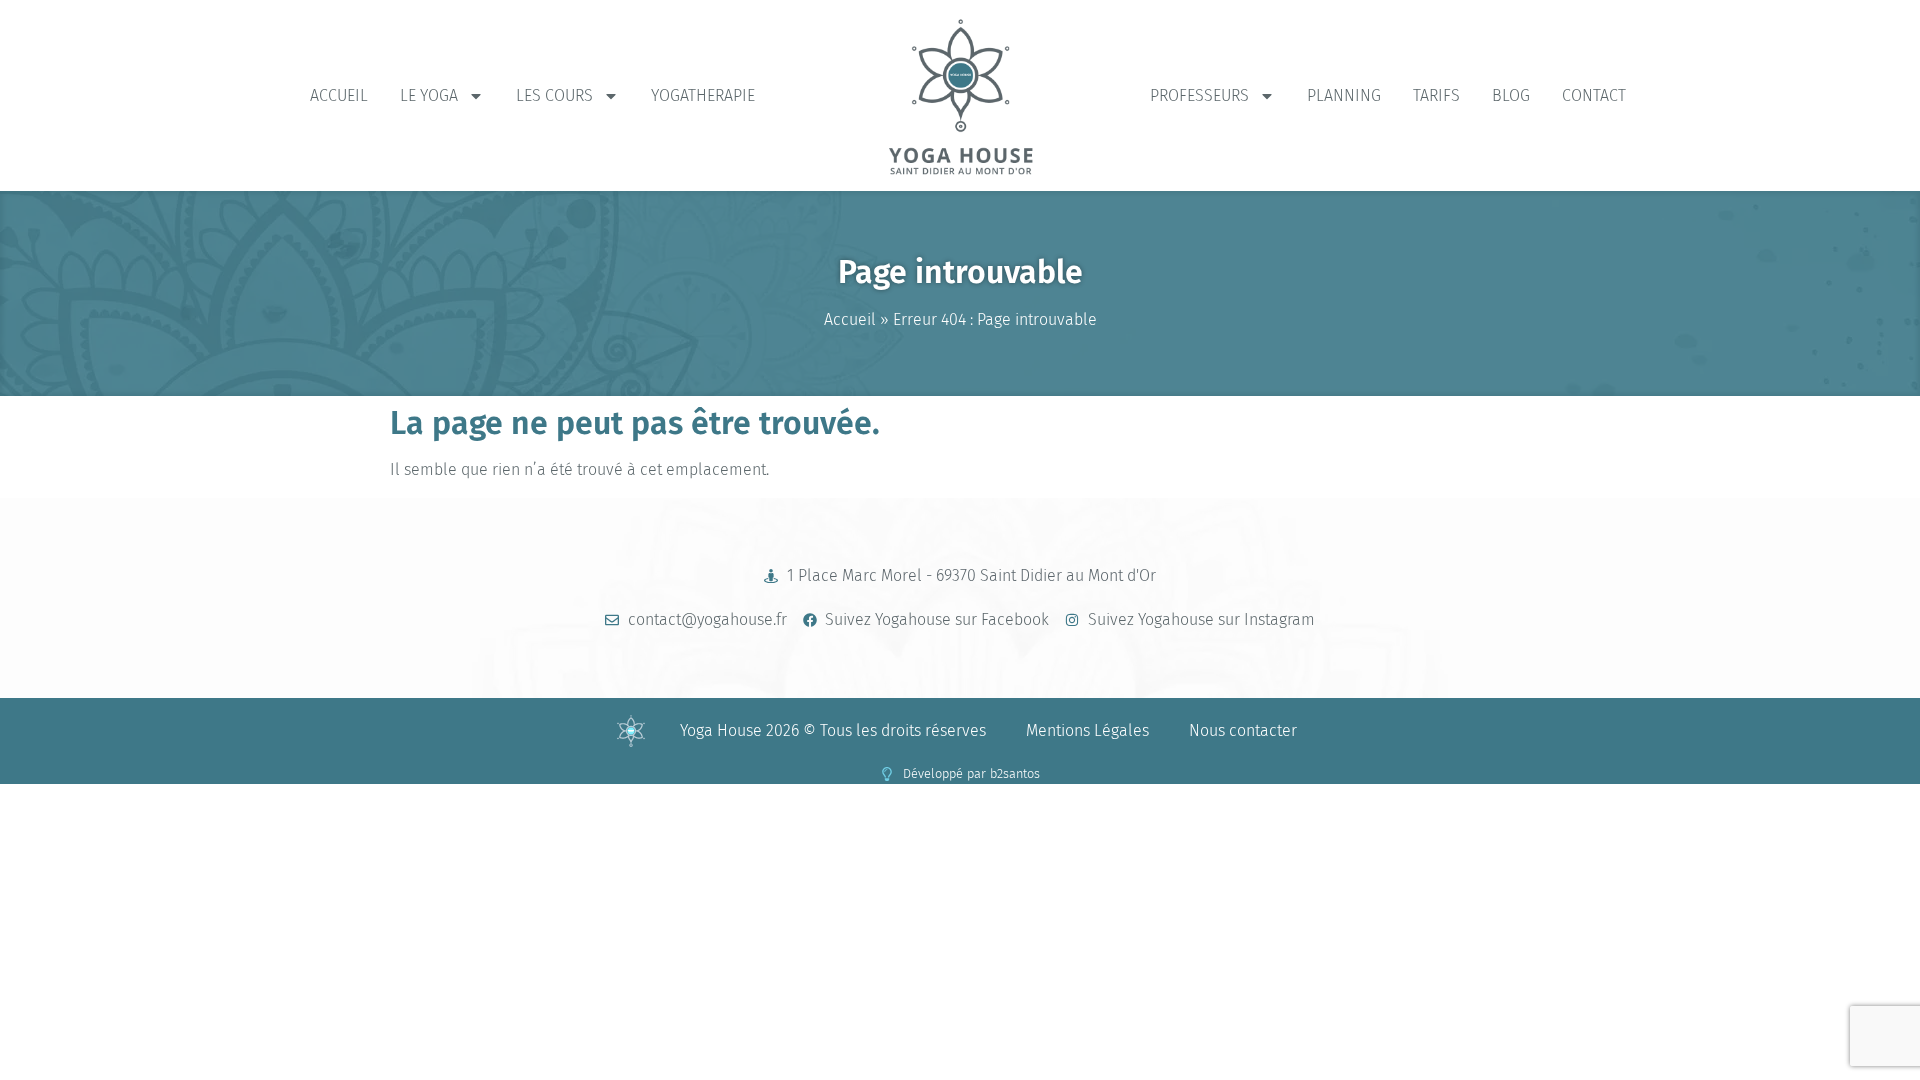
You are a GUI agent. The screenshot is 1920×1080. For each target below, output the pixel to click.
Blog (1511, 95)
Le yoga (429, 95)
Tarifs (1436, 95)
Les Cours (554, 95)
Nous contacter (1243, 730)
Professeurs (1199, 95)
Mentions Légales (1087, 730)
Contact (1594, 95)
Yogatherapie (703, 95)
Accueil (339, 95)
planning (1344, 95)
